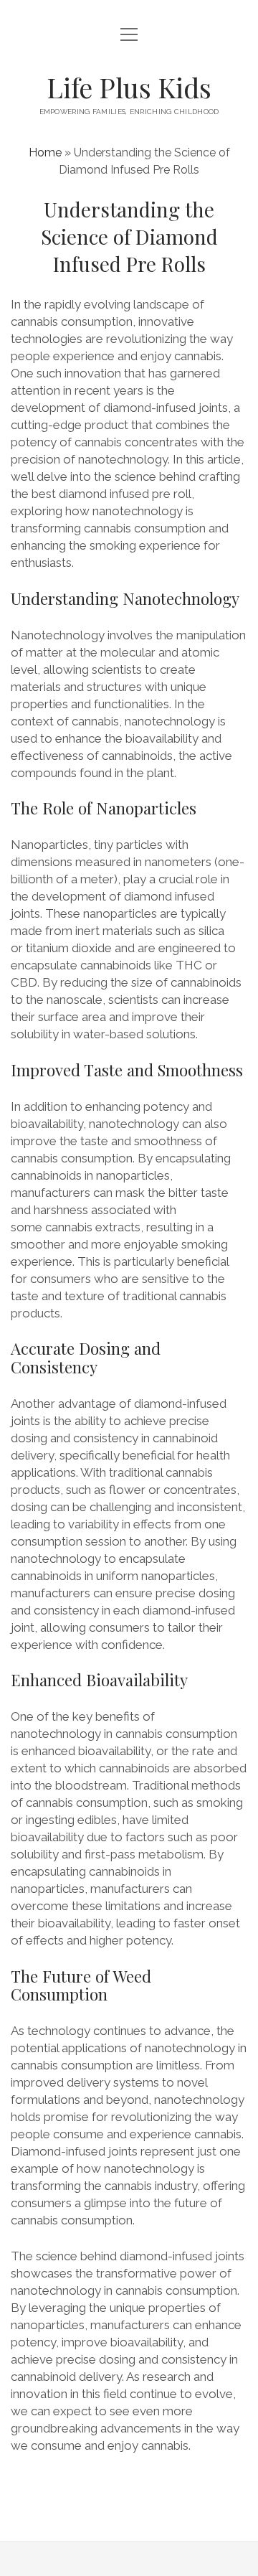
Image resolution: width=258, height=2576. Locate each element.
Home (45, 152)
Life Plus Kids (129, 87)
